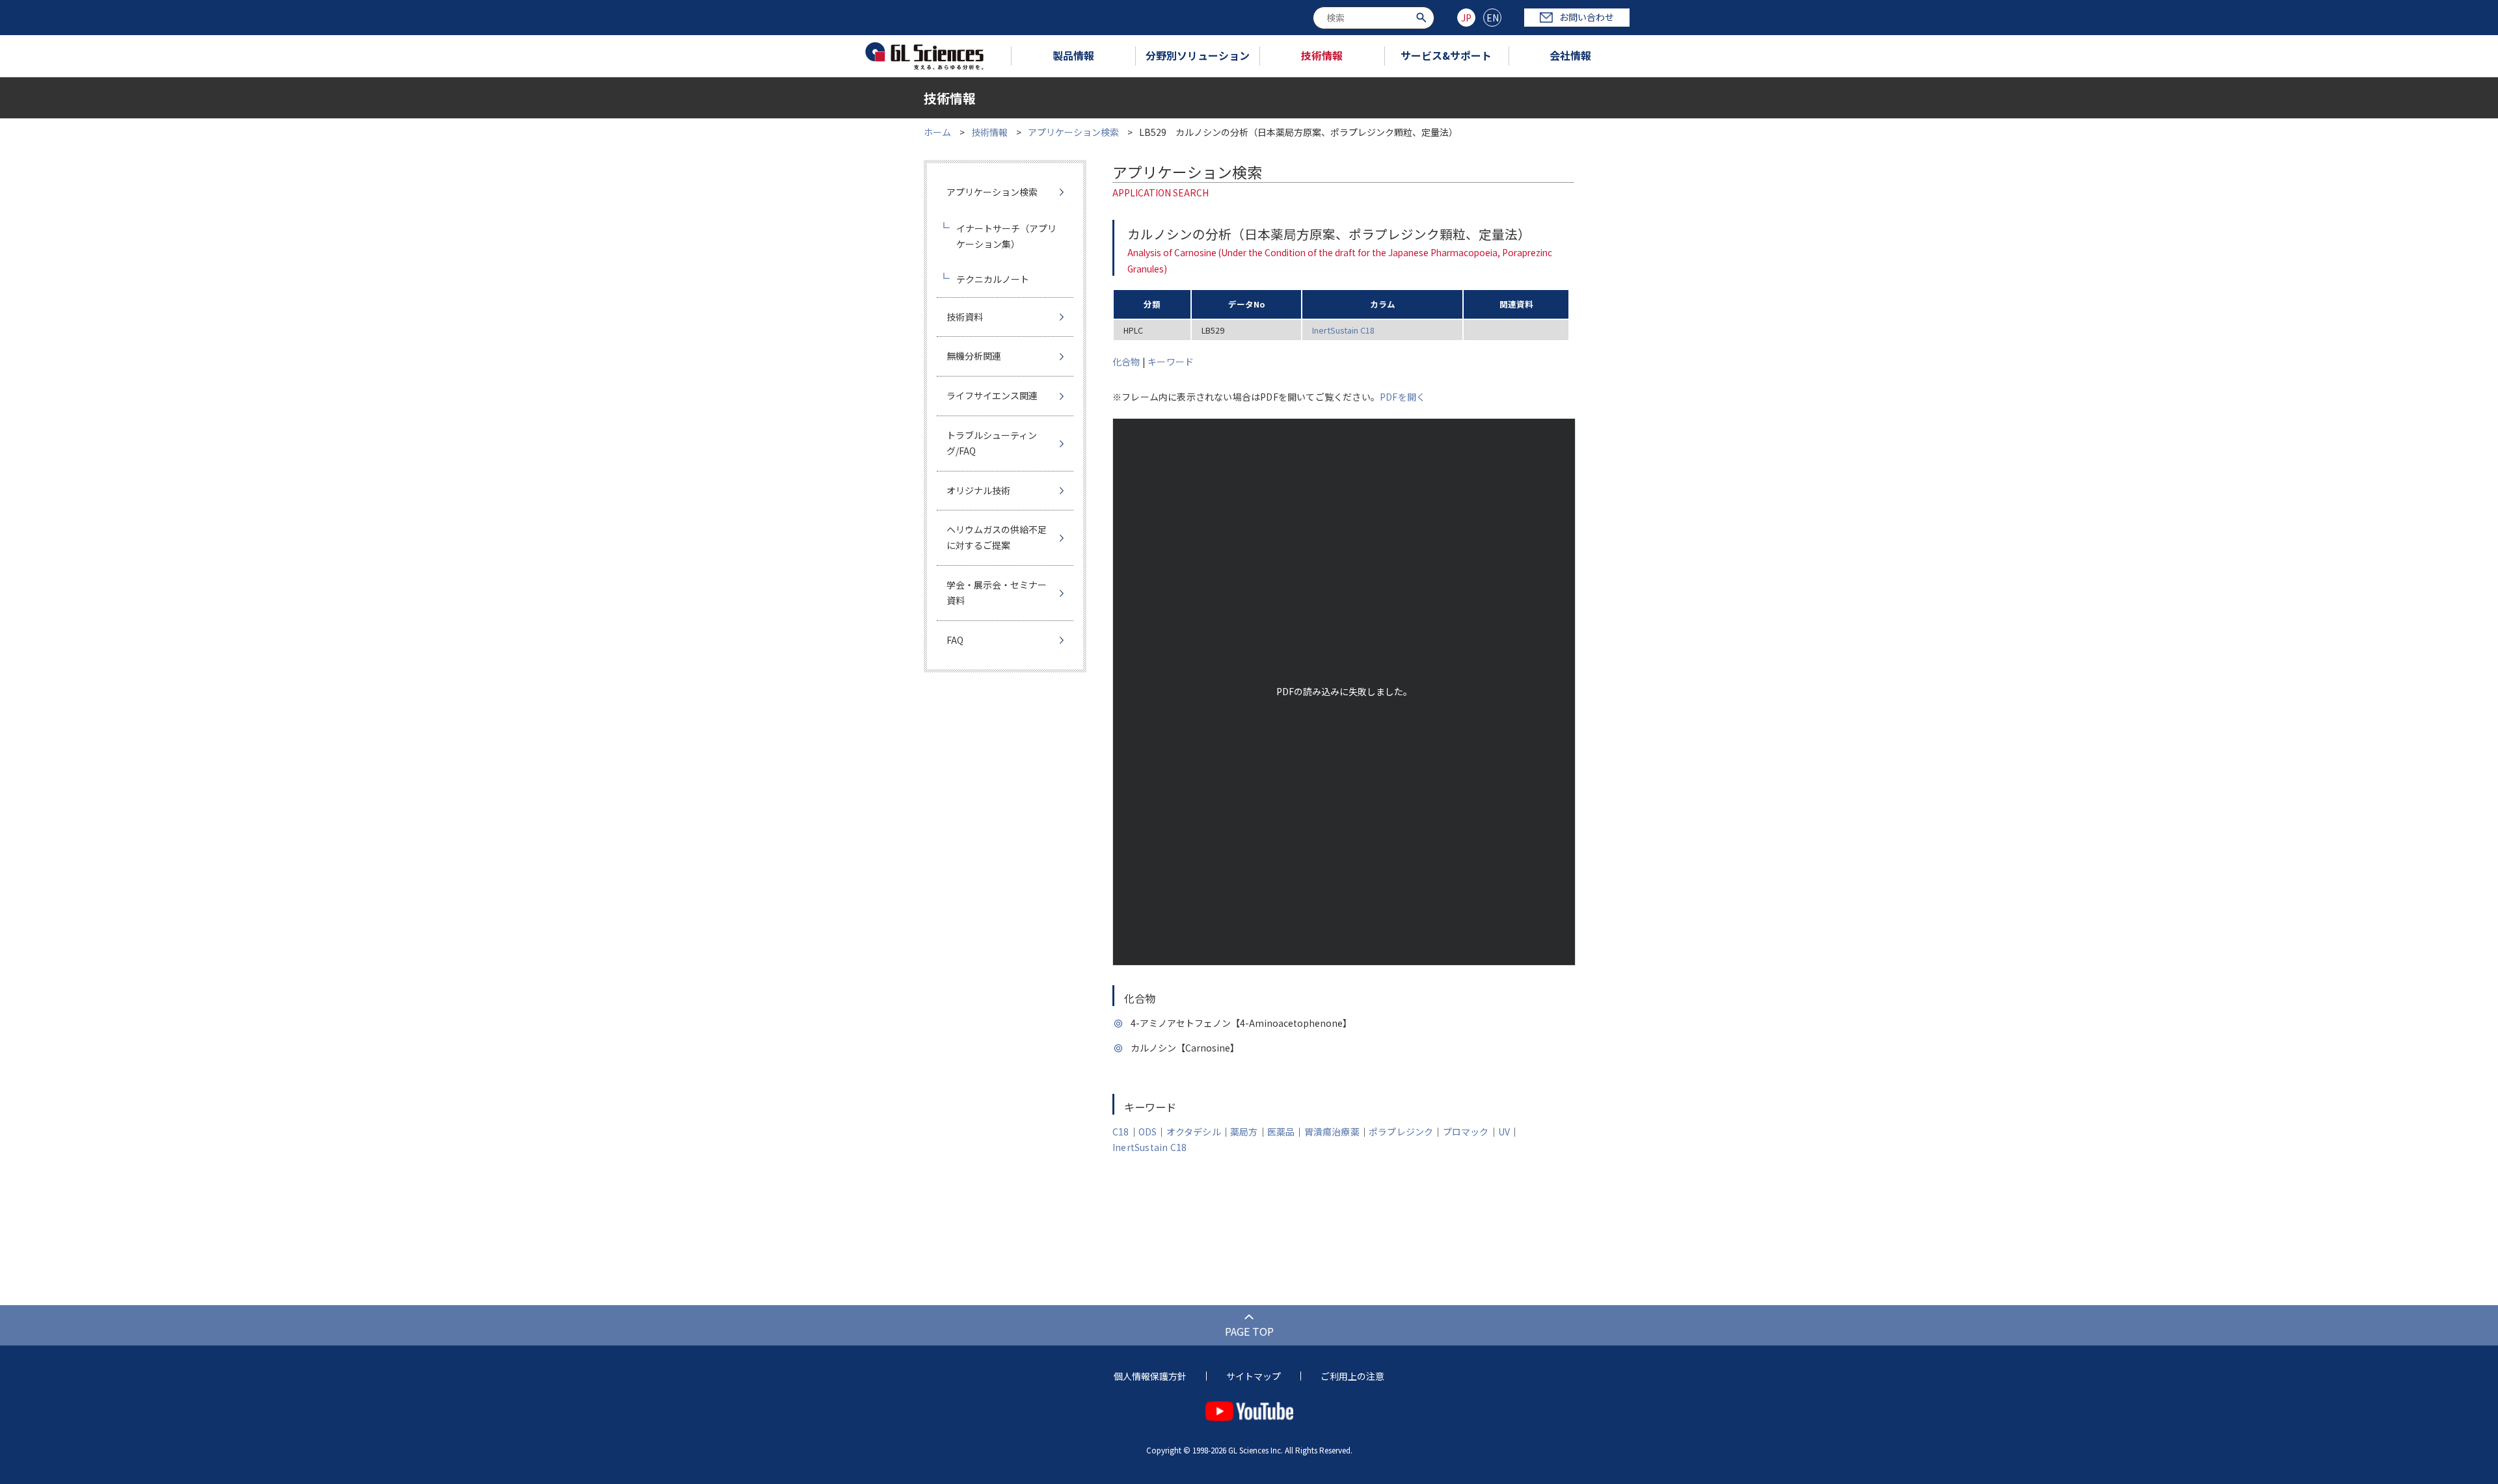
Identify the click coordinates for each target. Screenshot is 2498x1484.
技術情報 (1322, 55)
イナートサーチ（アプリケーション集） (1006, 236)
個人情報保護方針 (1150, 1376)
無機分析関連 (974, 356)
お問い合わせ (1587, 17)
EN (1493, 18)
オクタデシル (1194, 1132)
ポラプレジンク (1401, 1132)
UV (1504, 1132)
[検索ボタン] (1423, 17)
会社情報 (1570, 55)
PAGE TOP (1249, 1331)
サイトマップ (1254, 1376)
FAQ (955, 640)
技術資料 (965, 317)
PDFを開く (1403, 397)
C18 (1121, 1132)
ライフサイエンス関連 (992, 395)
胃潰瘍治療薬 (1332, 1132)
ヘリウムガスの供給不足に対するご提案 (997, 537)
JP (1466, 18)
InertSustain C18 (1343, 330)
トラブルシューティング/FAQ (992, 443)
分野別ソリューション (1198, 55)
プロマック (1466, 1132)
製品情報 (1073, 55)
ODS (1148, 1132)
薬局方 (1244, 1132)
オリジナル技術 (978, 490)
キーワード (1171, 362)
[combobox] (1374, 18)
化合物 (1126, 362)
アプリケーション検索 (1073, 132)
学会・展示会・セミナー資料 (997, 592)
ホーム (937, 132)
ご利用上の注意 (1352, 1376)
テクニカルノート (993, 279)
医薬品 (1281, 1132)
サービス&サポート (1446, 55)
